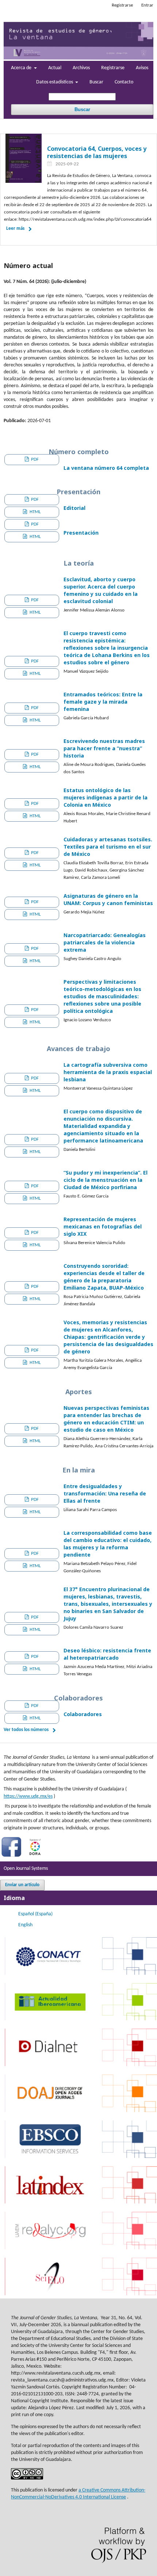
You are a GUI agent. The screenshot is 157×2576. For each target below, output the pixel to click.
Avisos (142, 68)
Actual (55, 68)
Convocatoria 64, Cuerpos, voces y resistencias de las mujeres (97, 152)
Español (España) (35, 1914)
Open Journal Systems (26, 1869)
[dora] (35, 1857)
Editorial (74, 508)
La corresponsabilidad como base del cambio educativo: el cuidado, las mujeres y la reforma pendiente (108, 1544)
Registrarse (113, 68)
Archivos (81, 68)
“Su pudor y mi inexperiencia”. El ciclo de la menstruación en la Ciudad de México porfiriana (106, 1180)
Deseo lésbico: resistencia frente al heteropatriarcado (107, 1654)
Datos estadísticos (55, 82)
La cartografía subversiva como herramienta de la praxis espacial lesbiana (108, 1072)
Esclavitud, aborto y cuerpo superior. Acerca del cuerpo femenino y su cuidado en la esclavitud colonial (101, 590)
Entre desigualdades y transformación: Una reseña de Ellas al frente (105, 1493)
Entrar (147, 5)
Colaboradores (83, 1714)
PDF (34, 459)
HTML (35, 512)
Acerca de (22, 68)
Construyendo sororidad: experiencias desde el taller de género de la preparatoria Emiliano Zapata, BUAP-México (104, 1277)
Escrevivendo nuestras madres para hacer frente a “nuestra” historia (104, 748)
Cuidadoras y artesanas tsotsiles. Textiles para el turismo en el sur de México (108, 847)
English (25, 1925)
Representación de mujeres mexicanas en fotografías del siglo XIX (103, 1226)
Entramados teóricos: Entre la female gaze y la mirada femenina (103, 702)
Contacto (124, 82)
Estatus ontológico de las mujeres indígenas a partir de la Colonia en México (106, 797)
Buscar (96, 82)
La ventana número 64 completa (106, 468)
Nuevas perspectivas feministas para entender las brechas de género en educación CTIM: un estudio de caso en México (106, 1419)
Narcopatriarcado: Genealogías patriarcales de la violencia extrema (105, 942)
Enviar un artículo (22, 1885)
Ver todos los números (26, 1730)
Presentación (81, 533)
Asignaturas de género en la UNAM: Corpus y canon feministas (108, 899)
